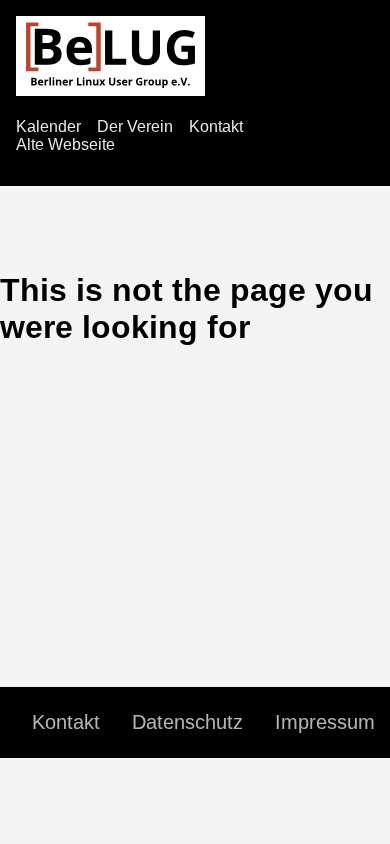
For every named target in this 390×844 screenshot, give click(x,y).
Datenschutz (187, 722)
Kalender (48, 126)
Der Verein (135, 126)
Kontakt (216, 126)
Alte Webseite (65, 144)
